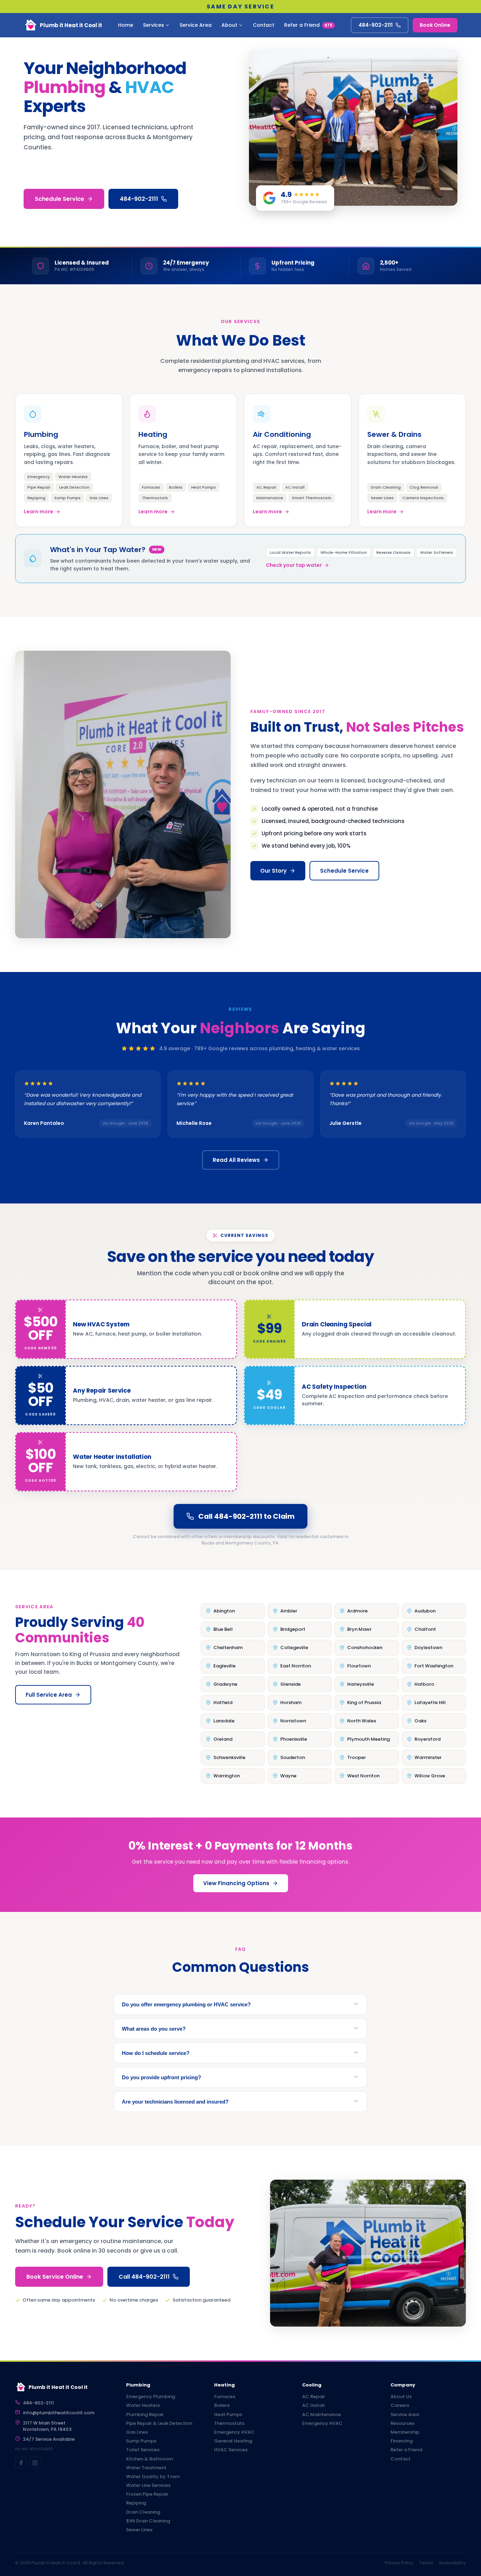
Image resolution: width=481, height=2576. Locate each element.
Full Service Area (49, 1695)
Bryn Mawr (359, 1629)
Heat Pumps (228, 2415)
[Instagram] (35, 2463)
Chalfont (425, 1629)
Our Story (273, 871)
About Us (401, 2397)
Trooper (357, 1757)
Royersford (427, 1739)
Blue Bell (223, 1629)
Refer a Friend (308, 25)
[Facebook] (21, 2463)
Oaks (420, 1721)
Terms (426, 2563)
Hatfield (223, 1702)
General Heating (233, 2441)
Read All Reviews (236, 1160)
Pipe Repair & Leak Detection (159, 2423)
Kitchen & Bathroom (149, 2459)
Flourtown (359, 1666)
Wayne (288, 1776)
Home (126, 25)
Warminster (428, 1757)
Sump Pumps (141, 2441)
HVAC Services (231, 2450)
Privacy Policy (399, 2563)
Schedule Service (60, 199)
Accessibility (452, 2563)
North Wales (362, 1721)
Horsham (291, 1702)
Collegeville (294, 1648)
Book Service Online (55, 2277)
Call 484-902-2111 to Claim (246, 1516)
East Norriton (296, 1666)
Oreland (223, 1739)
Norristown (293, 1721)
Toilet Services (143, 2450)
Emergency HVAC (234, 2432)
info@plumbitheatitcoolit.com (59, 2413)
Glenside (291, 1684)
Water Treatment (146, 2468)
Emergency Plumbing (151, 2397)
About (229, 25)
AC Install (314, 2405)
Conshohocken (365, 1648)
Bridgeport (293, 1629)
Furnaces (225, 2397)
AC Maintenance (321, 2415)
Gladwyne (225, 1684)
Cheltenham (228, 1648)
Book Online (435, 25)
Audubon (425, 1611)
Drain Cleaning (143, 2512)
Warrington (227, 1776)
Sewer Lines (139, 2530)
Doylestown (428, 1648)
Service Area (196, 25)
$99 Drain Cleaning (148, 2521)
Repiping (136, 2503)
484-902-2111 (376, 25)
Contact (264, 25)
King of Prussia (364, 1702)
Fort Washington (434, 1666)
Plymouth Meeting (368, 1739)
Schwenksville (229, 1757)
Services (154, 25)
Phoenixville (294, 1739)
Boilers (222, 2405)
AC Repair (314, 2397)
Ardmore (357, 1611)
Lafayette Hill (430, 1702)
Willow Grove (430, 1776)
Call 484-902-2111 (144, 2277)
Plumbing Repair (145, 2415)
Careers (400, 2405)
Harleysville (361, 1684)
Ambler (289, 1611)
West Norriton (363, 1776)
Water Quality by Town (153, 2477)
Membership (405, 2432)
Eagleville (224, 1666)
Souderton (293, 1757)
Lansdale (224, 1721)
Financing (402, 2441)
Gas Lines (137, 2432)
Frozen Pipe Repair (147, 2494)
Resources (402, 2423)
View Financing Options (236, 1883)
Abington (224, 1611)
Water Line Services (148, 2485)
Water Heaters (143, 2405)
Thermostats (229, 2423)
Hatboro (424, 1684)
